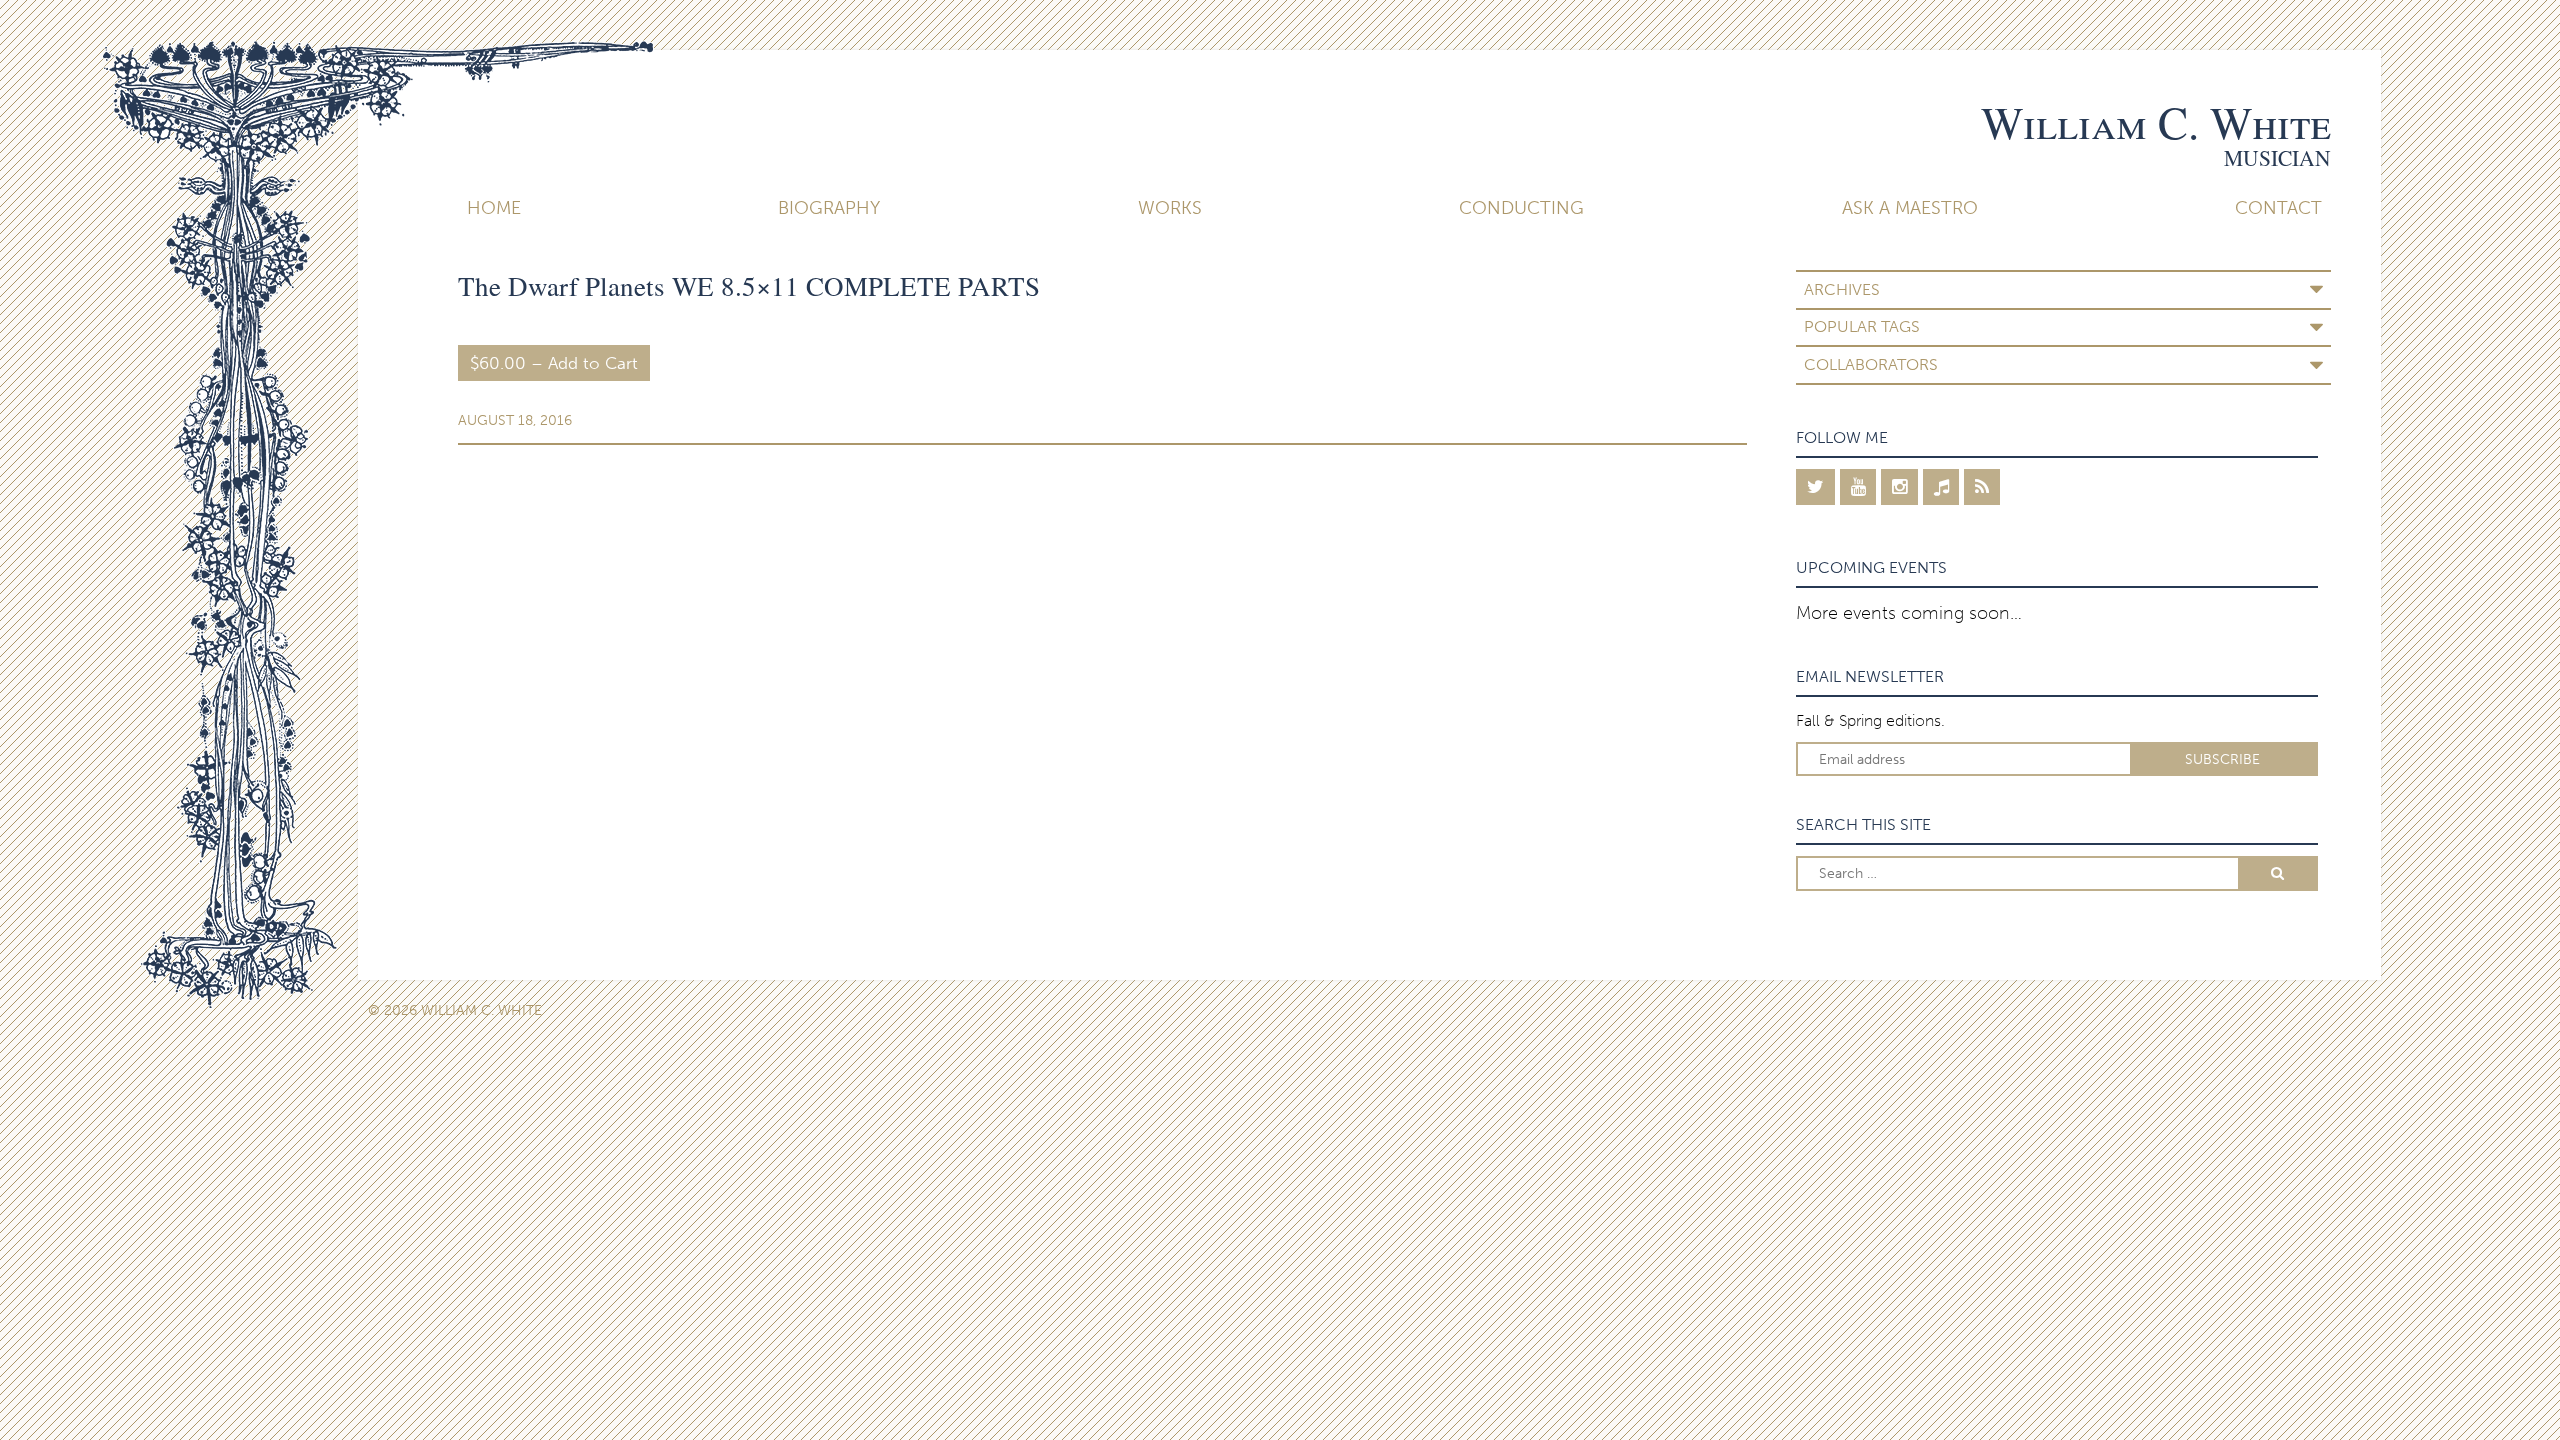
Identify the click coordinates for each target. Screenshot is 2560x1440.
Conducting (1521, 208)
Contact (2278, 208)
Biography (829, 208)
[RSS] (1982, 487)
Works (1170, 208)
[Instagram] (1899, 487)
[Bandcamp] (1941, 487)
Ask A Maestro (1910, 208)
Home (494, 208)
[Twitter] (1815, 487)
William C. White (2156, 122)
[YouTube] (1858, 487)
